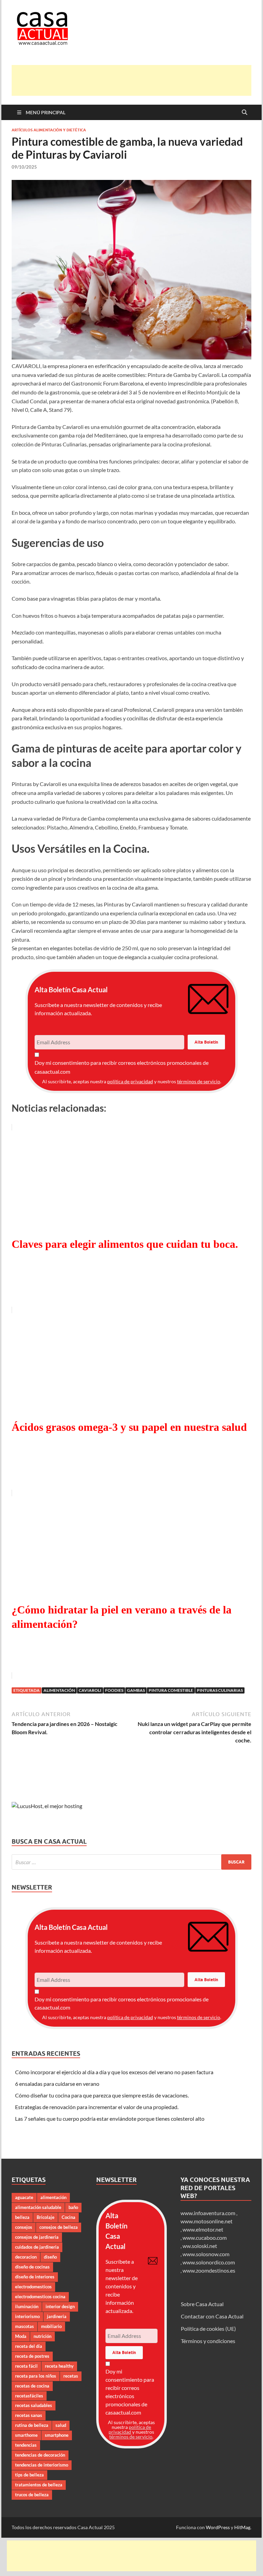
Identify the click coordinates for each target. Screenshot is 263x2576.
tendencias (26, 2445)
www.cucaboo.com (205, 2238)
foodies (114, 1690)
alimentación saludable (38, 2207)
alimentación (59, 1690)
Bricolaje (46, 2217)
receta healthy (59, 2366)
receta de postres (32, 2356)
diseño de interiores (35, 2277)
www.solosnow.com (206, 2254)
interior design (60, 2306)
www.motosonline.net (206, 2221)
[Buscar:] (131, 1862)
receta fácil (26, 2366)
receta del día (29, 2346)
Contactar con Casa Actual (212, 2316)
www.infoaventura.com (208, 2213)
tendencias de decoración (40, 2455)
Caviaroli (90, 1690)
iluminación (27, 2306)
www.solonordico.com (209, 2262)
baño (73, 2207)
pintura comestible (171, 1690)
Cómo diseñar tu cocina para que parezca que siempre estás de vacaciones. (102, 2095)
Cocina (68, 2217)
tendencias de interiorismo (42, 2465)
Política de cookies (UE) (208, 2329)
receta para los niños (36, 2376)
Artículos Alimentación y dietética (49, 130)
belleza (22, 2217)
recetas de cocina (32, 2386)
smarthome (26, 2435)
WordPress (218, 2527)
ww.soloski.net (200, 2246)
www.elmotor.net (203, 2229)
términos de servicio (199, 1081)
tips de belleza (29, 2475)
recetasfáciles (29, 2396)
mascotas (24, 2326)
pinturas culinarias (220, 1690)
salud (61, 2425)
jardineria (57, 2316)
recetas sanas (29, 2415)
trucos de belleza (32, 2495)
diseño (50, 2257)
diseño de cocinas (32, 2267)
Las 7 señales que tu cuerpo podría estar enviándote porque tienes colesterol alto (110, 2119)
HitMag (242, 2527)
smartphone (57, 2435)
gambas (136, 1690)
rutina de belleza (32, 2425)
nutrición (42, 2336)
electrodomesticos (33, 2287)
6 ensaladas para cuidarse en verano (57, 2084)
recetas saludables (34, 2405)
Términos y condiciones (208, 2341)
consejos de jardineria (37, 2237)
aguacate (24, 2197)
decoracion (26, 2257)
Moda (21, 2336)
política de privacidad (130, 1081)
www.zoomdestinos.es (209, 2270)
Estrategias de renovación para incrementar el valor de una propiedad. (97, 2107)
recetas (71, 2376)
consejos (24, 2227)
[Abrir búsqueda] (245, 113)
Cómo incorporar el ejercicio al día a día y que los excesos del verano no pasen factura (114, 2072)
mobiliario (51, 2326)
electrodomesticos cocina (40, 2297)
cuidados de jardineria (37, 2247)
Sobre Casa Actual (202, 2304)
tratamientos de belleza (39, 2485)
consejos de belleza (59, 2227)
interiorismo (27, 2316)
